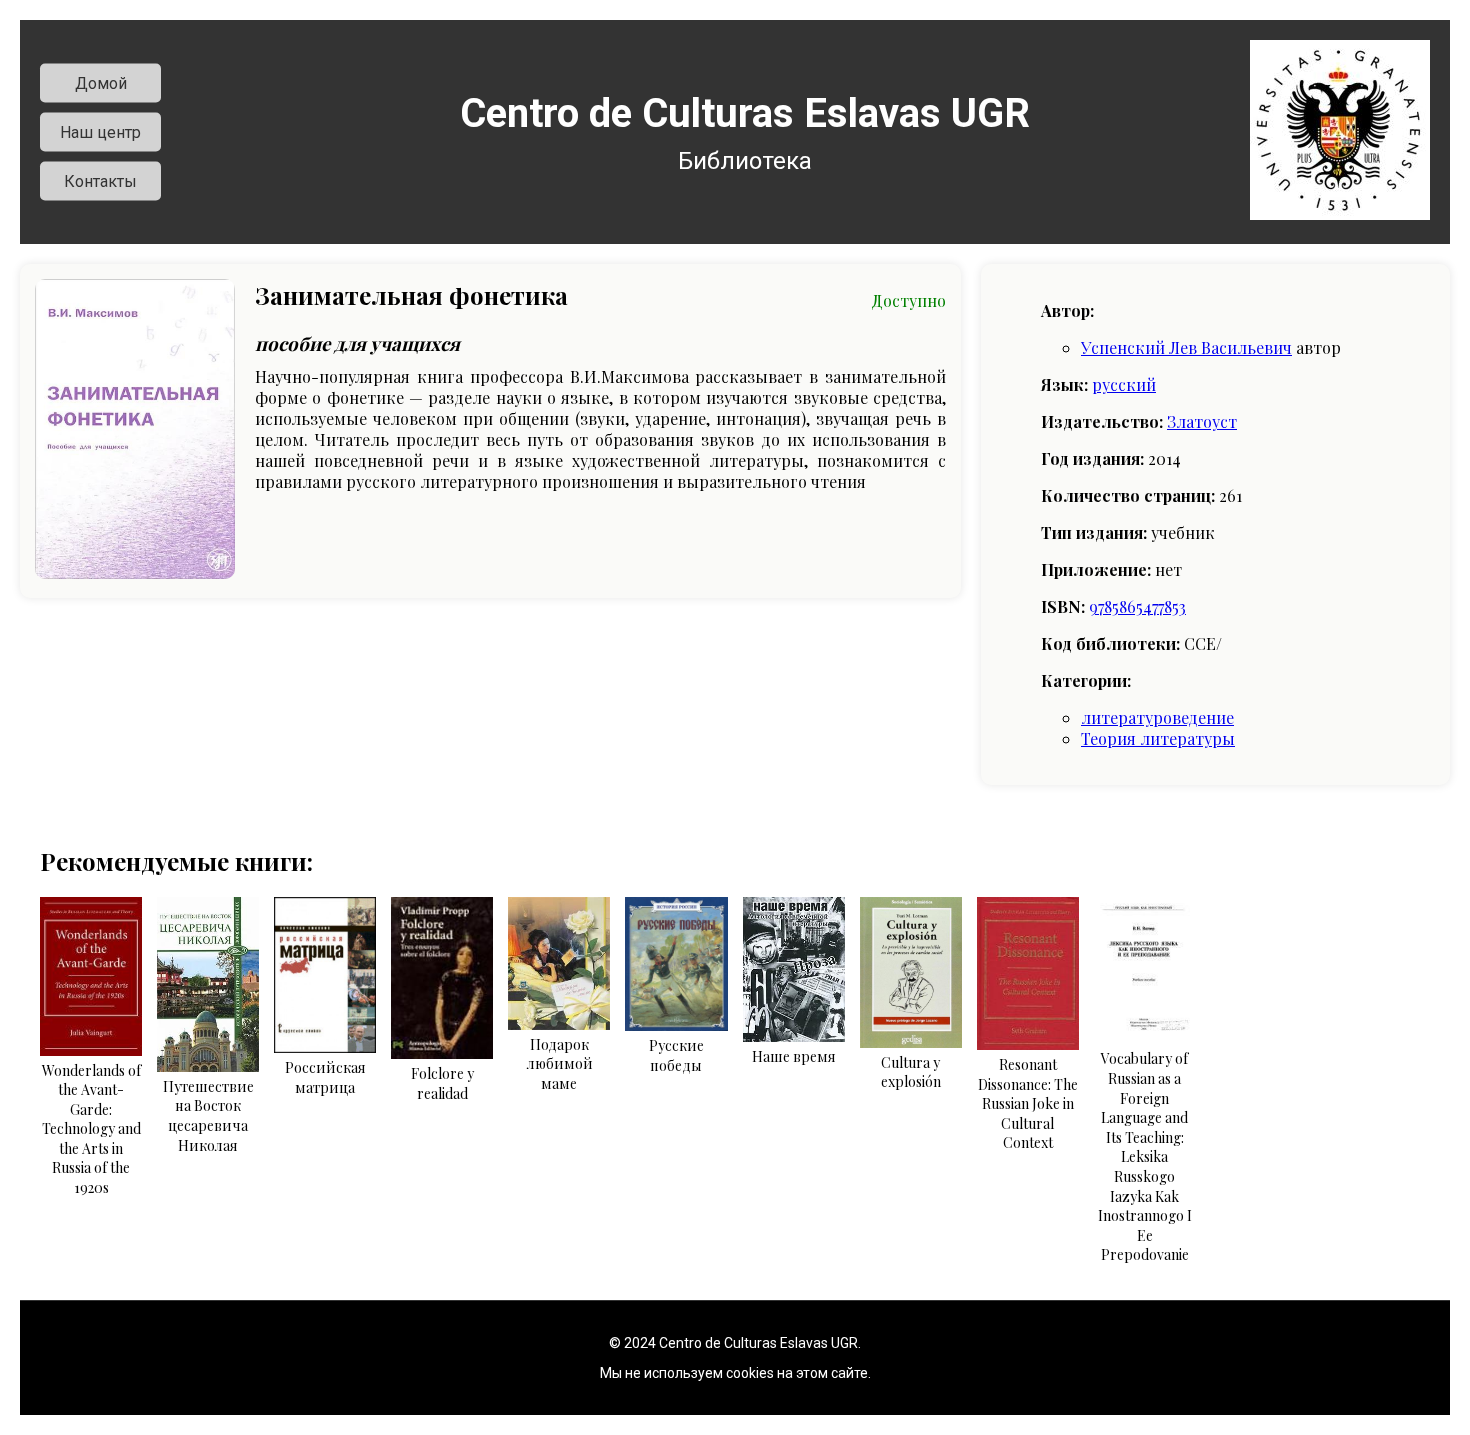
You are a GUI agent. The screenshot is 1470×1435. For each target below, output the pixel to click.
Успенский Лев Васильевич (1186, 347)
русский (1124, 384)
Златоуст (1202, 421)
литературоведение (1157, 717)
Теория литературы (1158, 738)
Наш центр (100, 132)
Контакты (100, 181)
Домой (101, 83)
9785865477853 (1137, 606)
